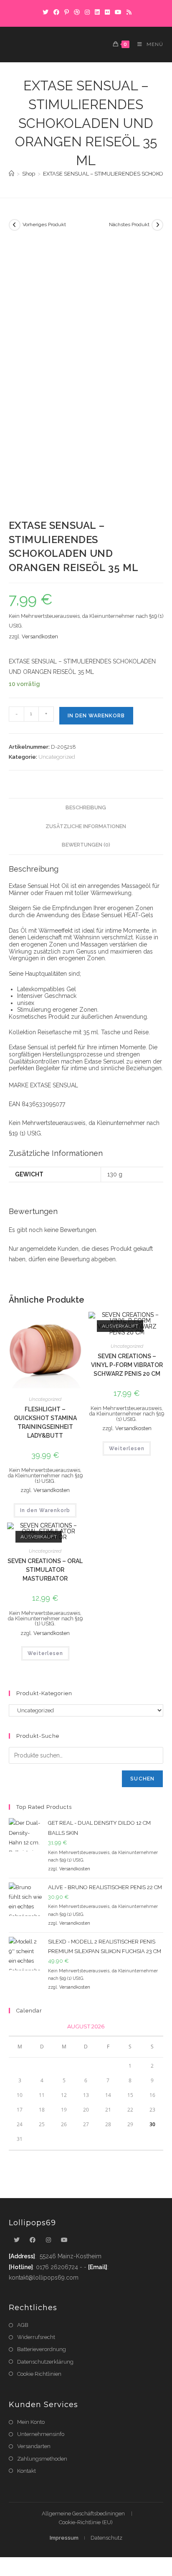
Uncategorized (57, 757)
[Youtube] (64, 2240)
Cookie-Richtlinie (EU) (86, 2522)
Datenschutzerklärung (45, 2362)
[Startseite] (11, 174)
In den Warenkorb (96, 716)
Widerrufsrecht (36, 2337)
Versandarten (34, 2446)
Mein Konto (31, 2422)
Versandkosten (40, 636)
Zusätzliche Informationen (86, 826)
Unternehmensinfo (41, 2434)
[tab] (86, 808)
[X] (46, 12)
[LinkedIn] (97, 12)
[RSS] (128, 12)
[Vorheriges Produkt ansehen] (15, 225)
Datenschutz (106, 2538)
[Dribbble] (77, 12)
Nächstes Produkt (129, 224)
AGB (23, 2325)
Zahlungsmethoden (42, 2459)
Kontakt (27, 2471)
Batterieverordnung (42, 2349)
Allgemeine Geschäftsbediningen (83, 2514)
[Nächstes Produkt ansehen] (157, 225)
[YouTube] (118, 12)
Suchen (142, 1779)
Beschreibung (86, 807)
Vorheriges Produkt (44, 224)
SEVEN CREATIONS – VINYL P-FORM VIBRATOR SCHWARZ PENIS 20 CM (127, 1365)
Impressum (64, 2538)
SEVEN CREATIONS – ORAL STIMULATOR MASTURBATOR (45, 1570)
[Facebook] (56, 12)
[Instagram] (87, 12)
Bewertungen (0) (86, 845)
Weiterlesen (127, 1449)
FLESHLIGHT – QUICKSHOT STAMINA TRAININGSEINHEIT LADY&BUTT (45, 1422)
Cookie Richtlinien (39, 2374)
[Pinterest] (67, 12)
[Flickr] (107, 12)
